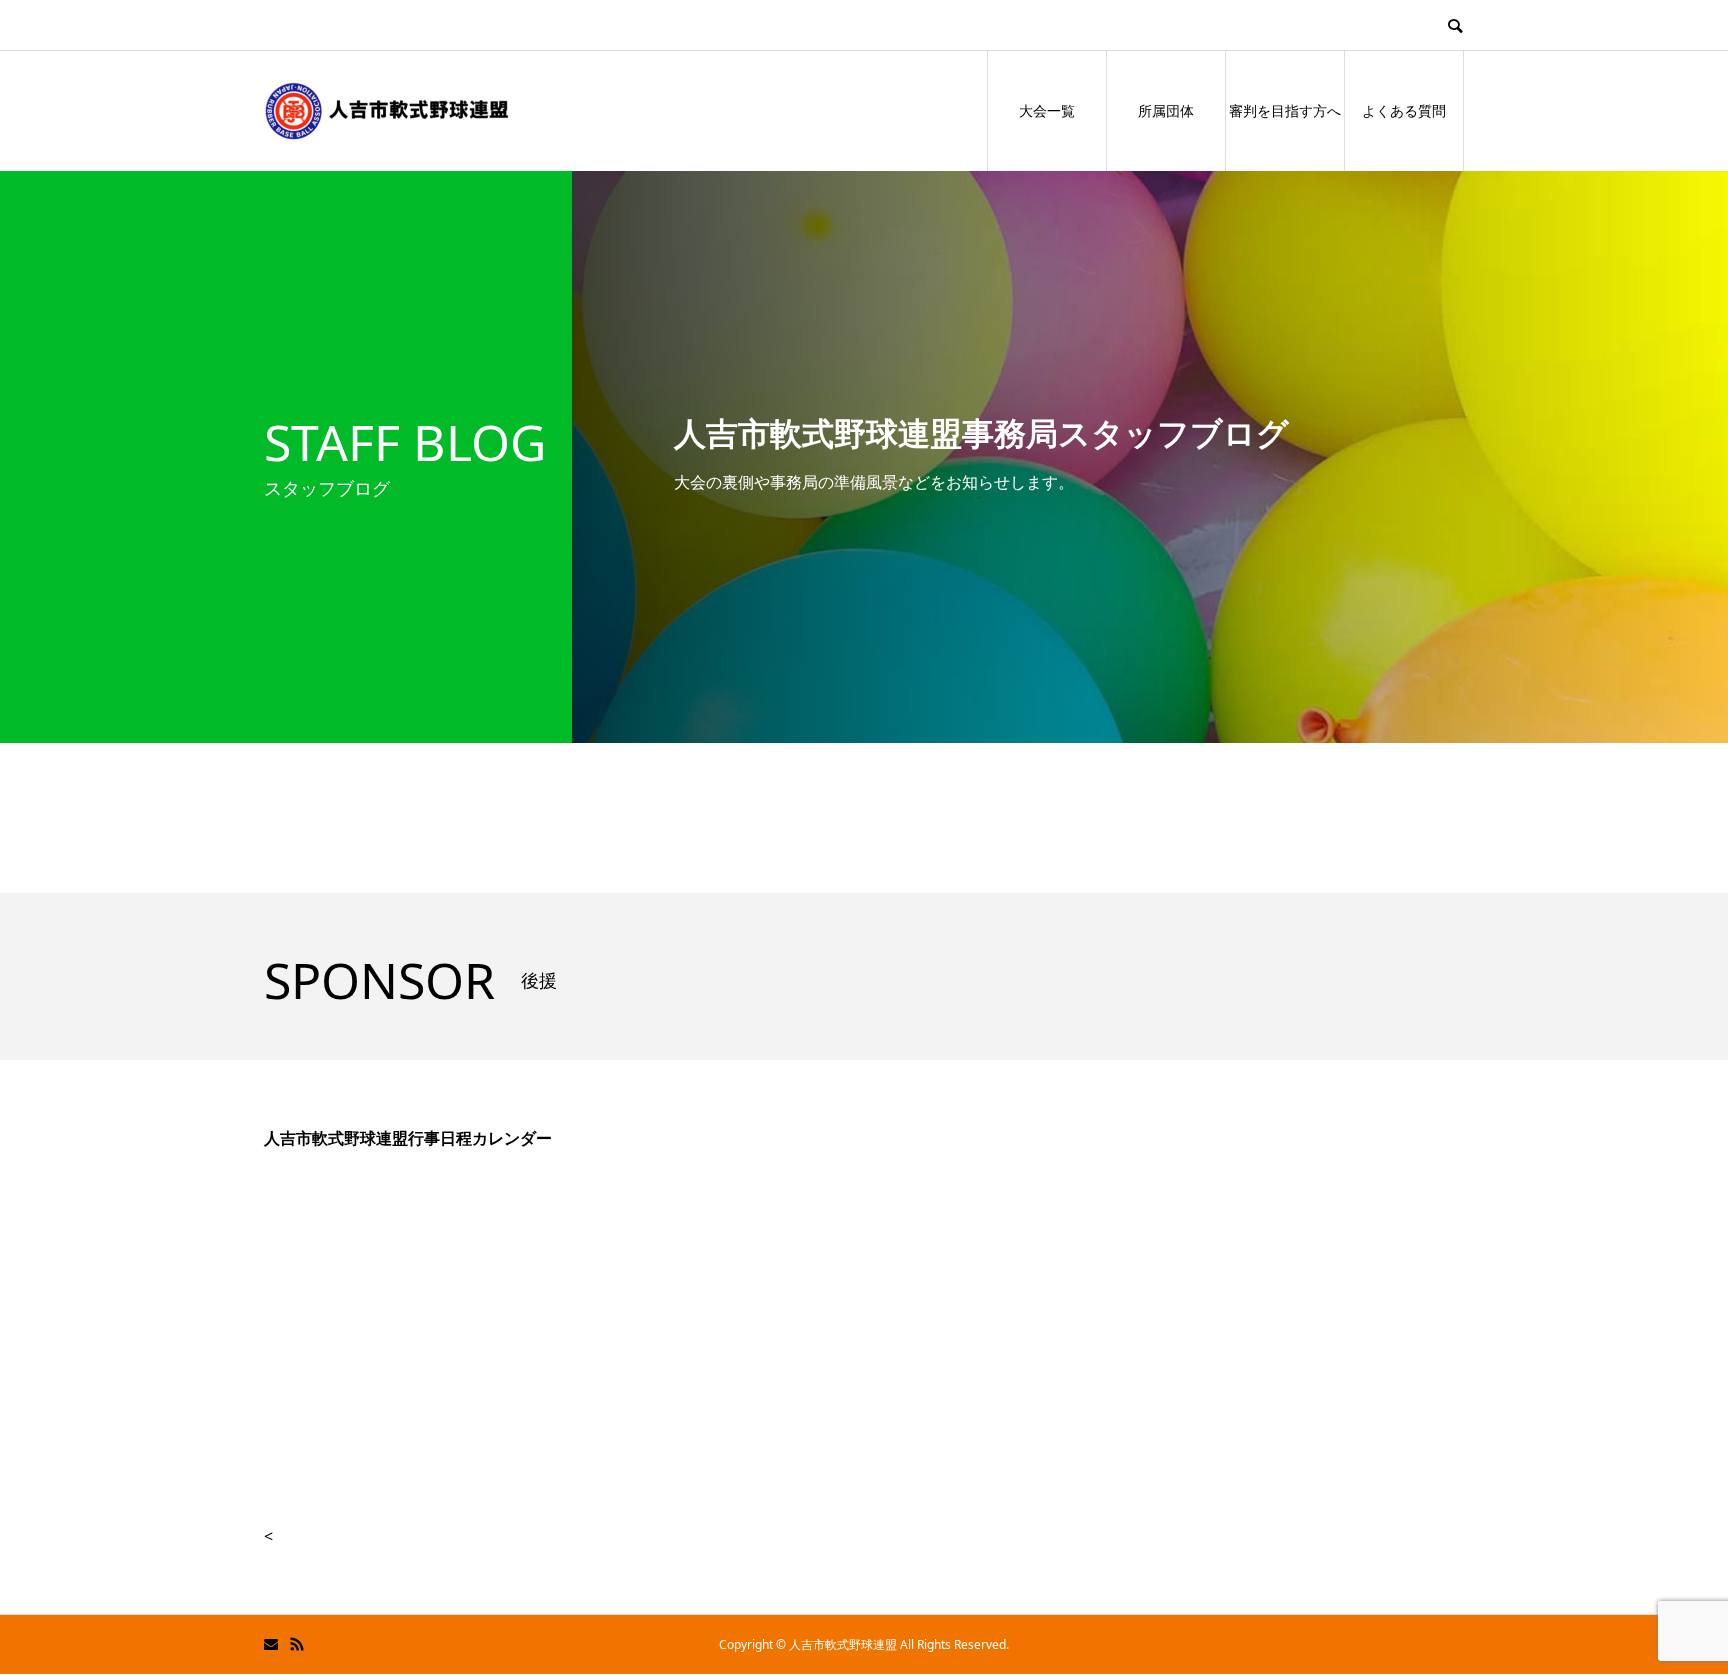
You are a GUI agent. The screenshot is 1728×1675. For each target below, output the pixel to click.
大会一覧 (1047, 110)
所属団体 (1166, 110)
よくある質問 (1404, 110)
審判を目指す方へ (1285, 110)
